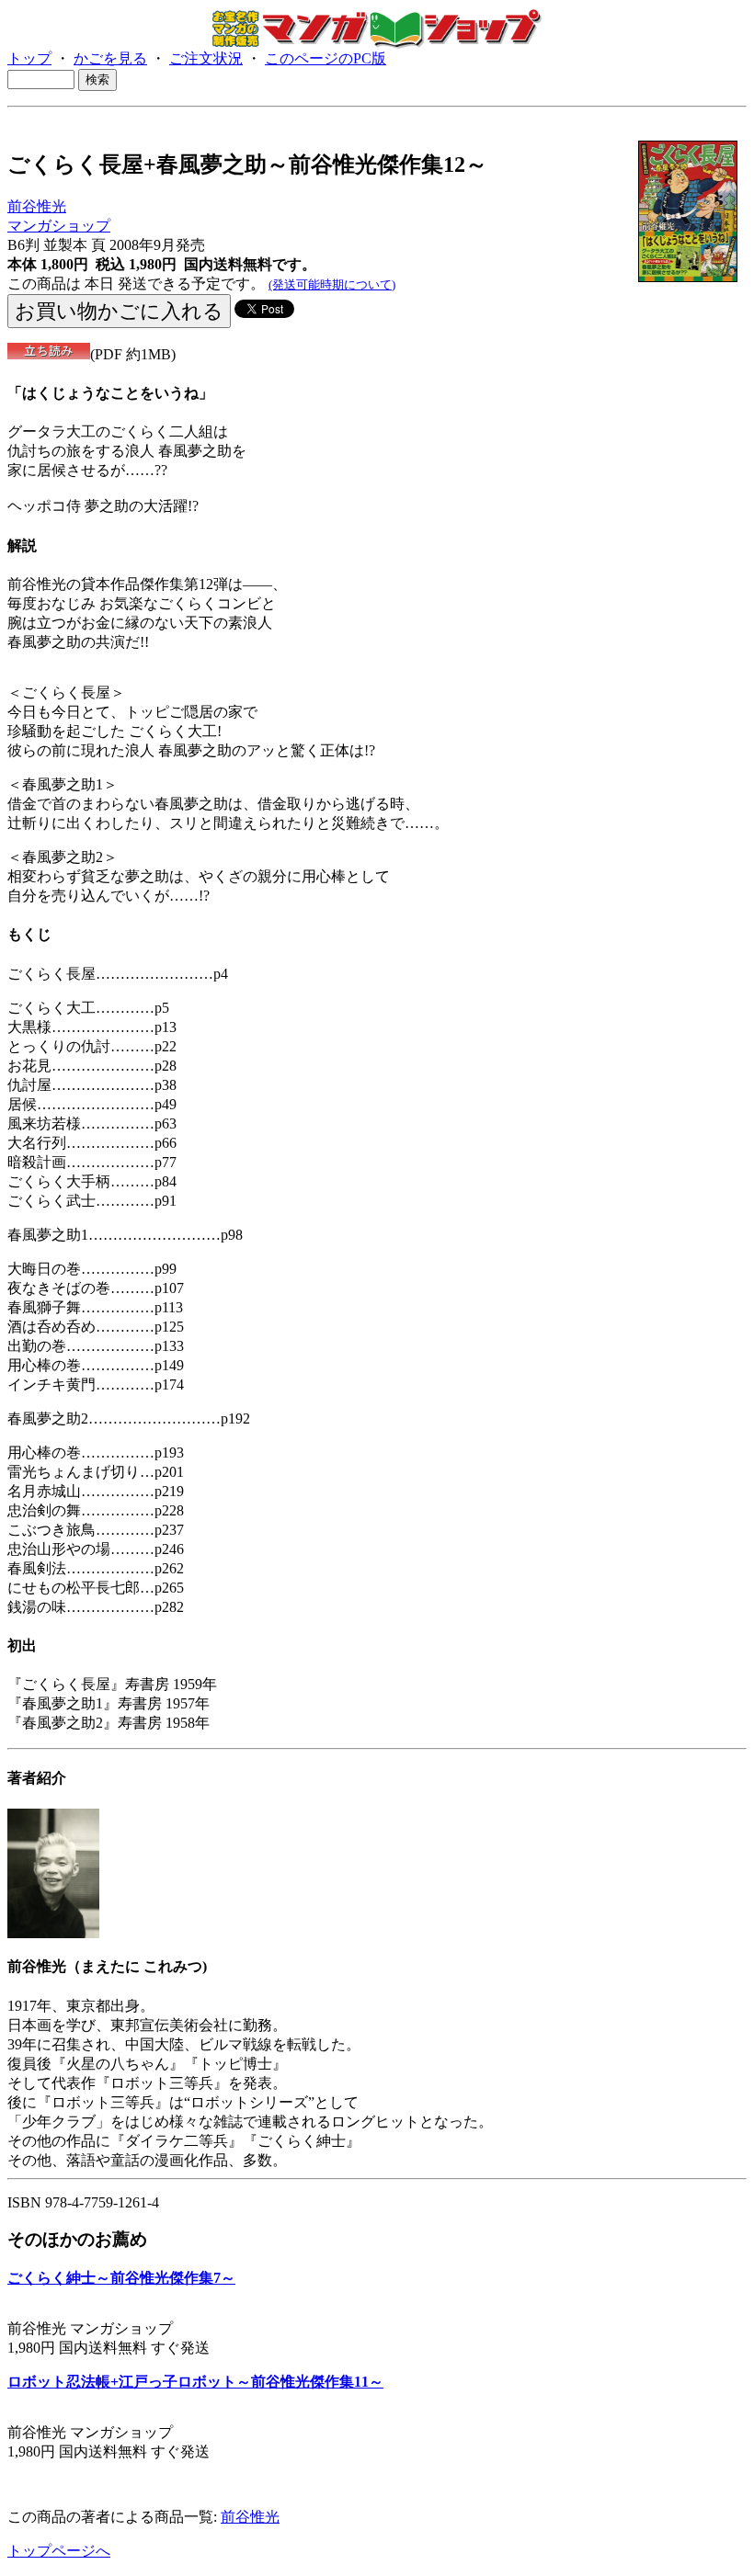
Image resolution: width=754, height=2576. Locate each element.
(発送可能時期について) (332, 284)
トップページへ (59, 2551)
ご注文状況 (206, 58)
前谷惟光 (37, 206)
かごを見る (110, 58)
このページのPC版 (326, 58)
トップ (29, 58)
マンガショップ (59, 226)
